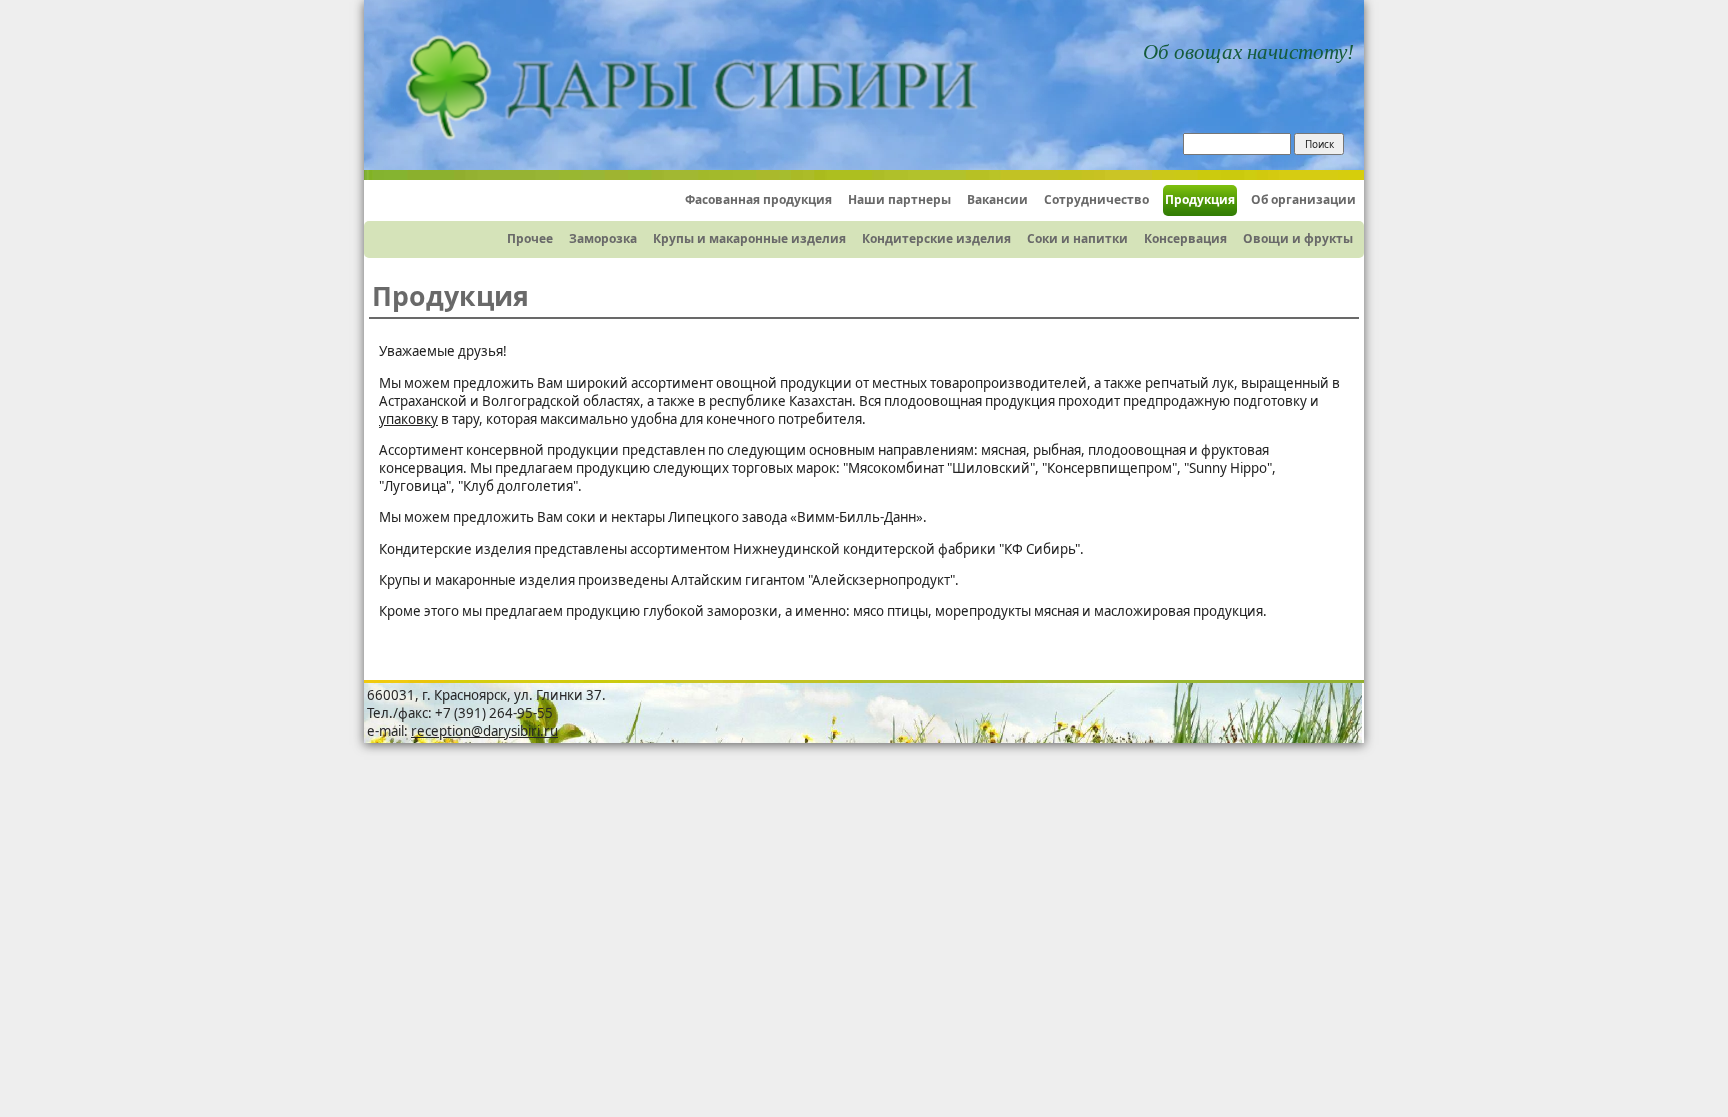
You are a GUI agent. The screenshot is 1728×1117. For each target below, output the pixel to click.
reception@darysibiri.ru (484, 731)
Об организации (1303, 199)
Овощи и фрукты (1298, 238)
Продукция (1200, 199)
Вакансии (997, 199)
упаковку (408, 419)
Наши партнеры (899, 199)
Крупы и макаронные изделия (749, 238)
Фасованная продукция (758, 199)
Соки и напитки (1077, 238)
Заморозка (603, 238)
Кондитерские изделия (936, 238)
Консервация (1185, 238)
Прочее (530, 238)
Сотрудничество (1096, 199)
